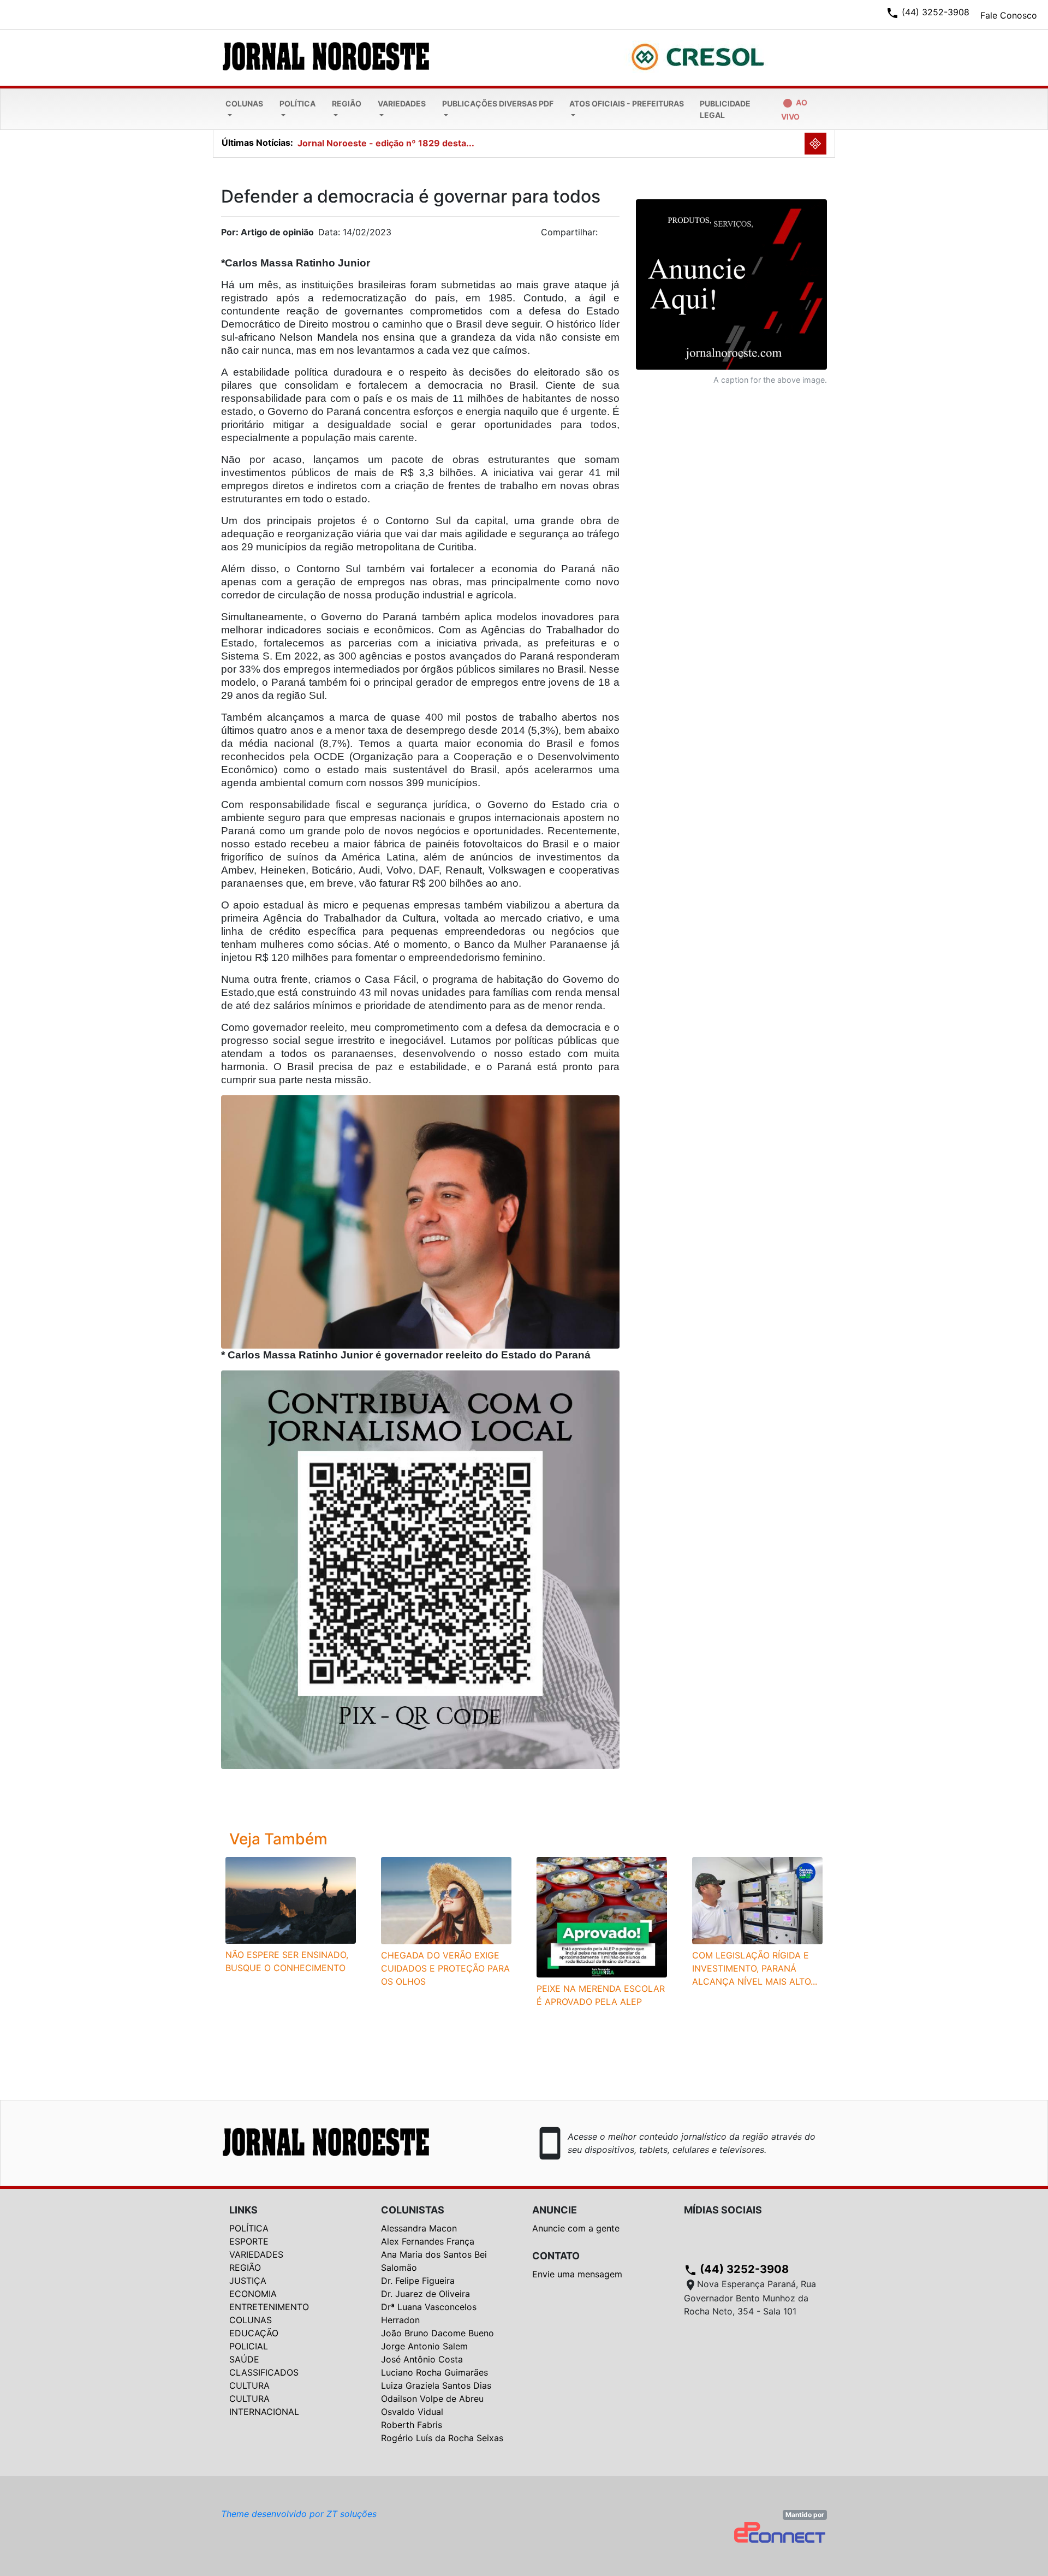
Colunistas (413, 2210)
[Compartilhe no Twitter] (611, 235)
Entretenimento (269, 2307)
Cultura (249, 2385)
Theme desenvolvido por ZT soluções (299, 2514)
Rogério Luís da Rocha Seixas (442, 2438)
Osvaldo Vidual (412, 2412)
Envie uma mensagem (577, 2274)
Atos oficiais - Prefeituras (627, 103)
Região (347, 103)
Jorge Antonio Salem (424, 2346)
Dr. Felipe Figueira (418, 2281)
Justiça (248, 2281)
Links (243, 2210)
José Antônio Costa (422, 2359)
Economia (253, 2294)
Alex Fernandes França (428, 2241)
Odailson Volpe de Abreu (432, 2399)
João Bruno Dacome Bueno (437, 2333)
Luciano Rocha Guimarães (434, 2372)
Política (297, 103)
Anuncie (555, 2210)
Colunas (244, 103)
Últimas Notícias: (257, 143)
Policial (249, 2346)
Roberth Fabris (412, 2425)
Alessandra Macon (419, 2228)
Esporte (249, 2241)
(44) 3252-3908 (736, 2269)
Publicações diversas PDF (498, 103)
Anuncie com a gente (576, 2228)
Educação (254, 2333)
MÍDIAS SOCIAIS (723, 2210)
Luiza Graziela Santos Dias (436, 2385)
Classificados (264, 2372)
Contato (556, 2256)
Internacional (264, 2412)
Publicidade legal (725, 109)
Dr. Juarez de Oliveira (425, 2294)
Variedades (402, 103)
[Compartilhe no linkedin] (606, 235)
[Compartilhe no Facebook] (617, 235)
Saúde (244, 2359)
